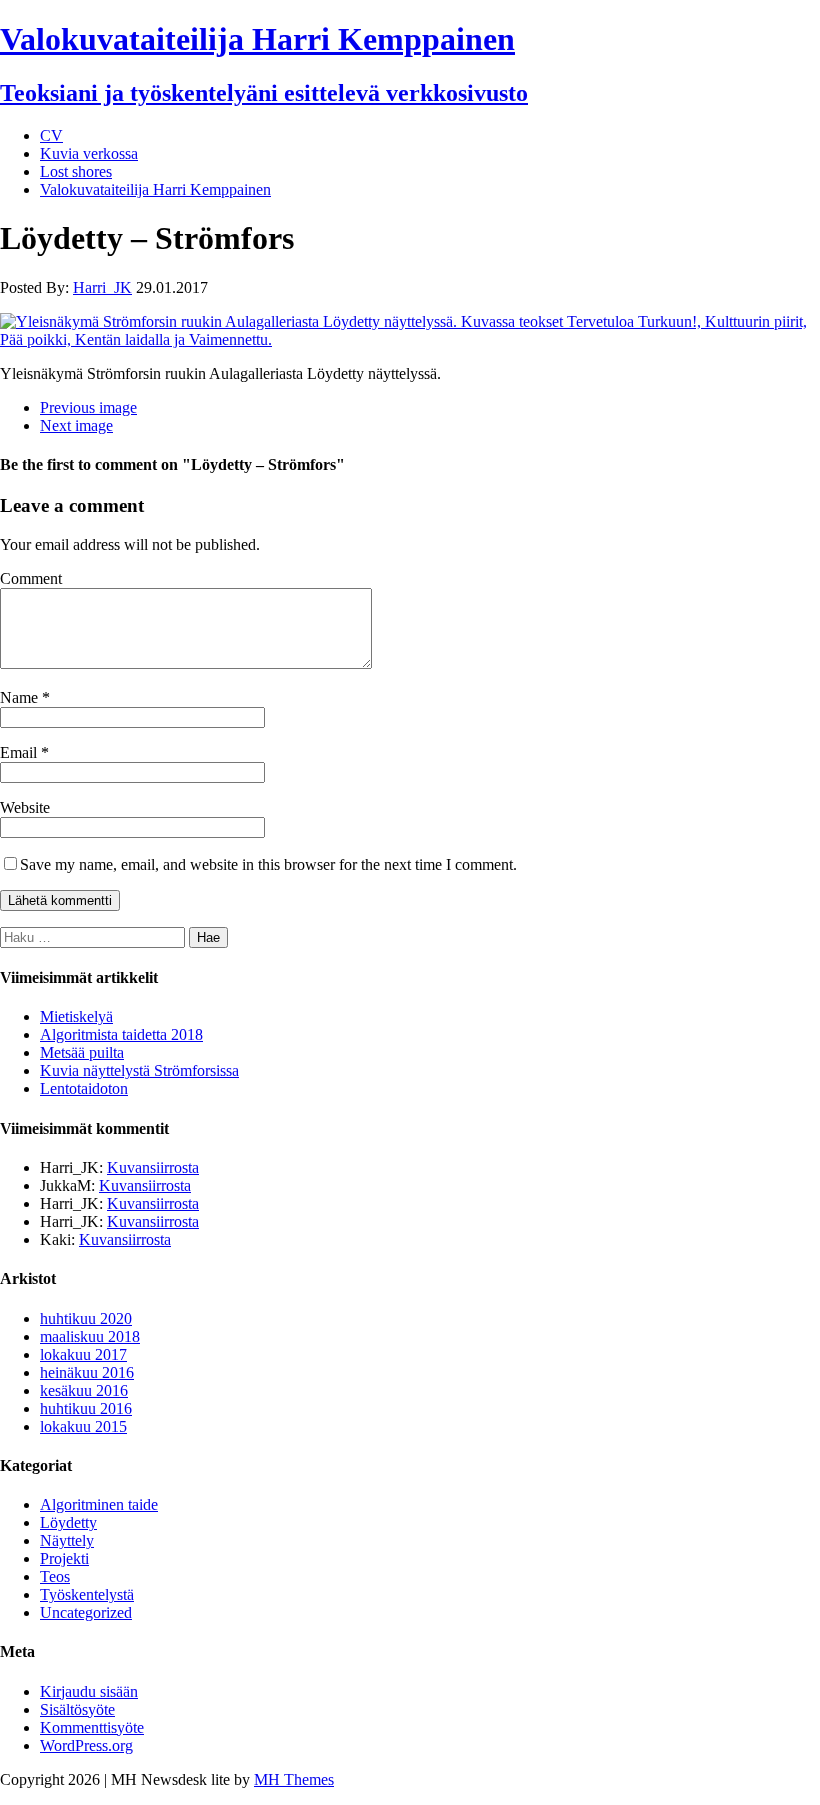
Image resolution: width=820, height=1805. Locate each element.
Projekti (64, 1558)
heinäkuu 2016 (87, 1372)
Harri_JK (102, 287)
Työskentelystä (87, 1594)
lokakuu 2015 (83, 1426)
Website (25, 807)
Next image (76, 425)
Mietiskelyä (76, 1016)
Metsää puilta (82, 1052)
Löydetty (68, 1522)
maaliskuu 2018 (90, 1336)
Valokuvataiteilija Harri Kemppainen (155, 189)
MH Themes (294, 1779)
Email (20, 752)
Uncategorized (86, 1612)
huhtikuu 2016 (86, 1408)
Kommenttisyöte (92, 1727)
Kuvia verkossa (89, 153)
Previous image (88, 407)
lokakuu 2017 (83, 1354)
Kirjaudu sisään (89, 1691)
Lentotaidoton (84, 1088)
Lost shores (76, 171)
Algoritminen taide (99, 1504)
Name (21, 697)
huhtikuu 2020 (86, 1318)
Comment (31, 578)
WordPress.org (86, 1745)
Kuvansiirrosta (153, 1167)
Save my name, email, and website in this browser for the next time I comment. (268, 864)
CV (51, 135)
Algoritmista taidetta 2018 (121, 1034)
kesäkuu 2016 (84, 1390)
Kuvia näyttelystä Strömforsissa (139, 1070)
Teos (55, 1576)
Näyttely (67, 1540)
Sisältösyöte (77, 1709)
